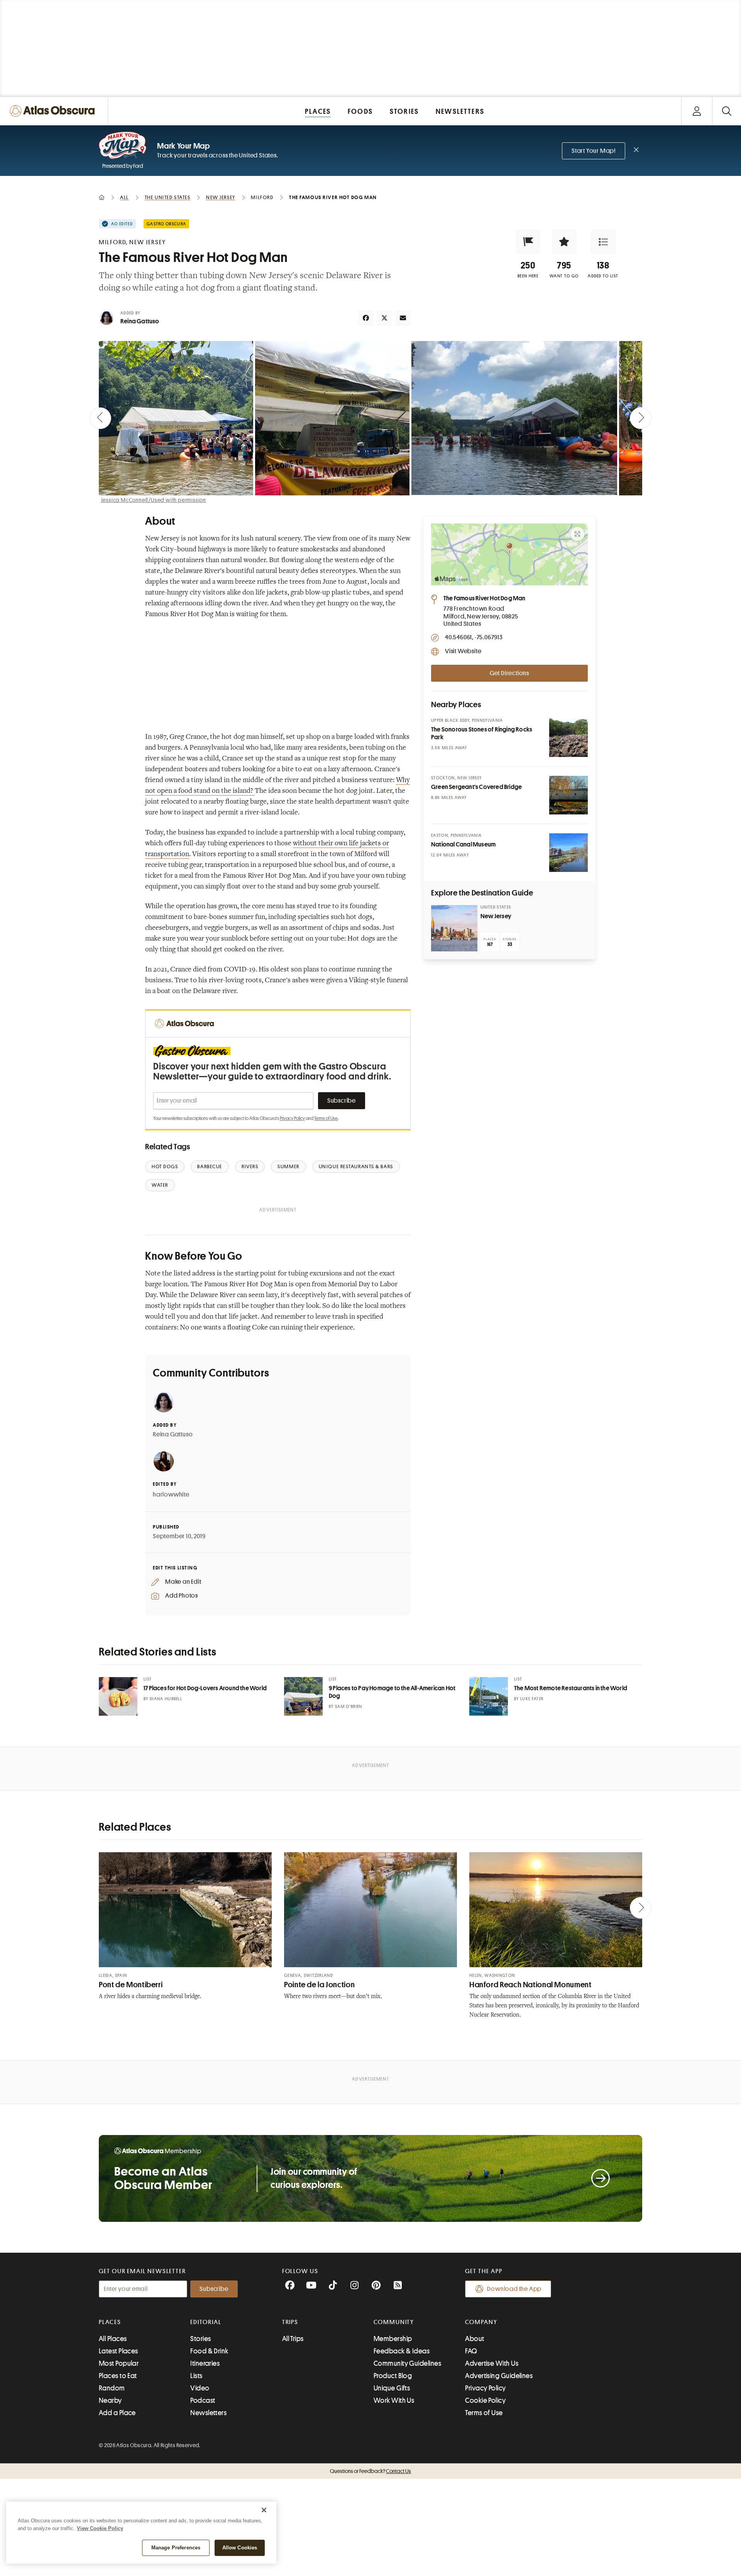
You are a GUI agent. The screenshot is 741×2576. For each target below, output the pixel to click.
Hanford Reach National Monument (530, 1985)
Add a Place (117, 2413)
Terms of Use (326, 1118)
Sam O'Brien (349, 1707)
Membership (393, 2339)
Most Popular (119, 2363)
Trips (290, 2322)
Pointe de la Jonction (319, 1985)
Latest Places (118, 2351)
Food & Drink (209, 2351)
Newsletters (208, 2413)
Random (112, 2388)
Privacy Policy (292, 1118)
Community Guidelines (407, 2363)
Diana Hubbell (166, 1699)
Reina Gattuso (140, 321)
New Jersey (496, 916)
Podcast (203, 2400)
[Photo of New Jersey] (454, 928)
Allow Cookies (240, 2548)
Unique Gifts (392, 2388)
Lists (196, 2376)
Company (481, 2322)
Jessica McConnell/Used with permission (154, 500)
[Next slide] (641, 418)
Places (110, 2322)
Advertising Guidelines (499, 2376)
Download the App (514, 2289)
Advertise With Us (492, 2363)
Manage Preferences (176, 2548)
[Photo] (568, 738)
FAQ (471, 2351)
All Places (113, 2339)
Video (200, 2388)
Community (394, 2322)
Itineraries (205, 2363)
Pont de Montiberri (131, 1985)
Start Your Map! (594, 151)
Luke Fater (532, 1699)
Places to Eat (118, 2376)
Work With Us (394, 2400)
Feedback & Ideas (402, 2351)
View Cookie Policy (100, 2528)
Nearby (110, 2400)
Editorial (206, 2322)
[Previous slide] (100, 418)
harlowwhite (171, 1495)
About (475, 2339)
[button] (528, 242)
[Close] (264, 2510)
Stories (200, 2339)
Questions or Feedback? (370, 2471)
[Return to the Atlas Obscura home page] (54, 111)
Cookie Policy (485, 2400)
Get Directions (509, 673)
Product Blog (393, 2376)
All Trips (293, 2339)
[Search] (727, 111)
